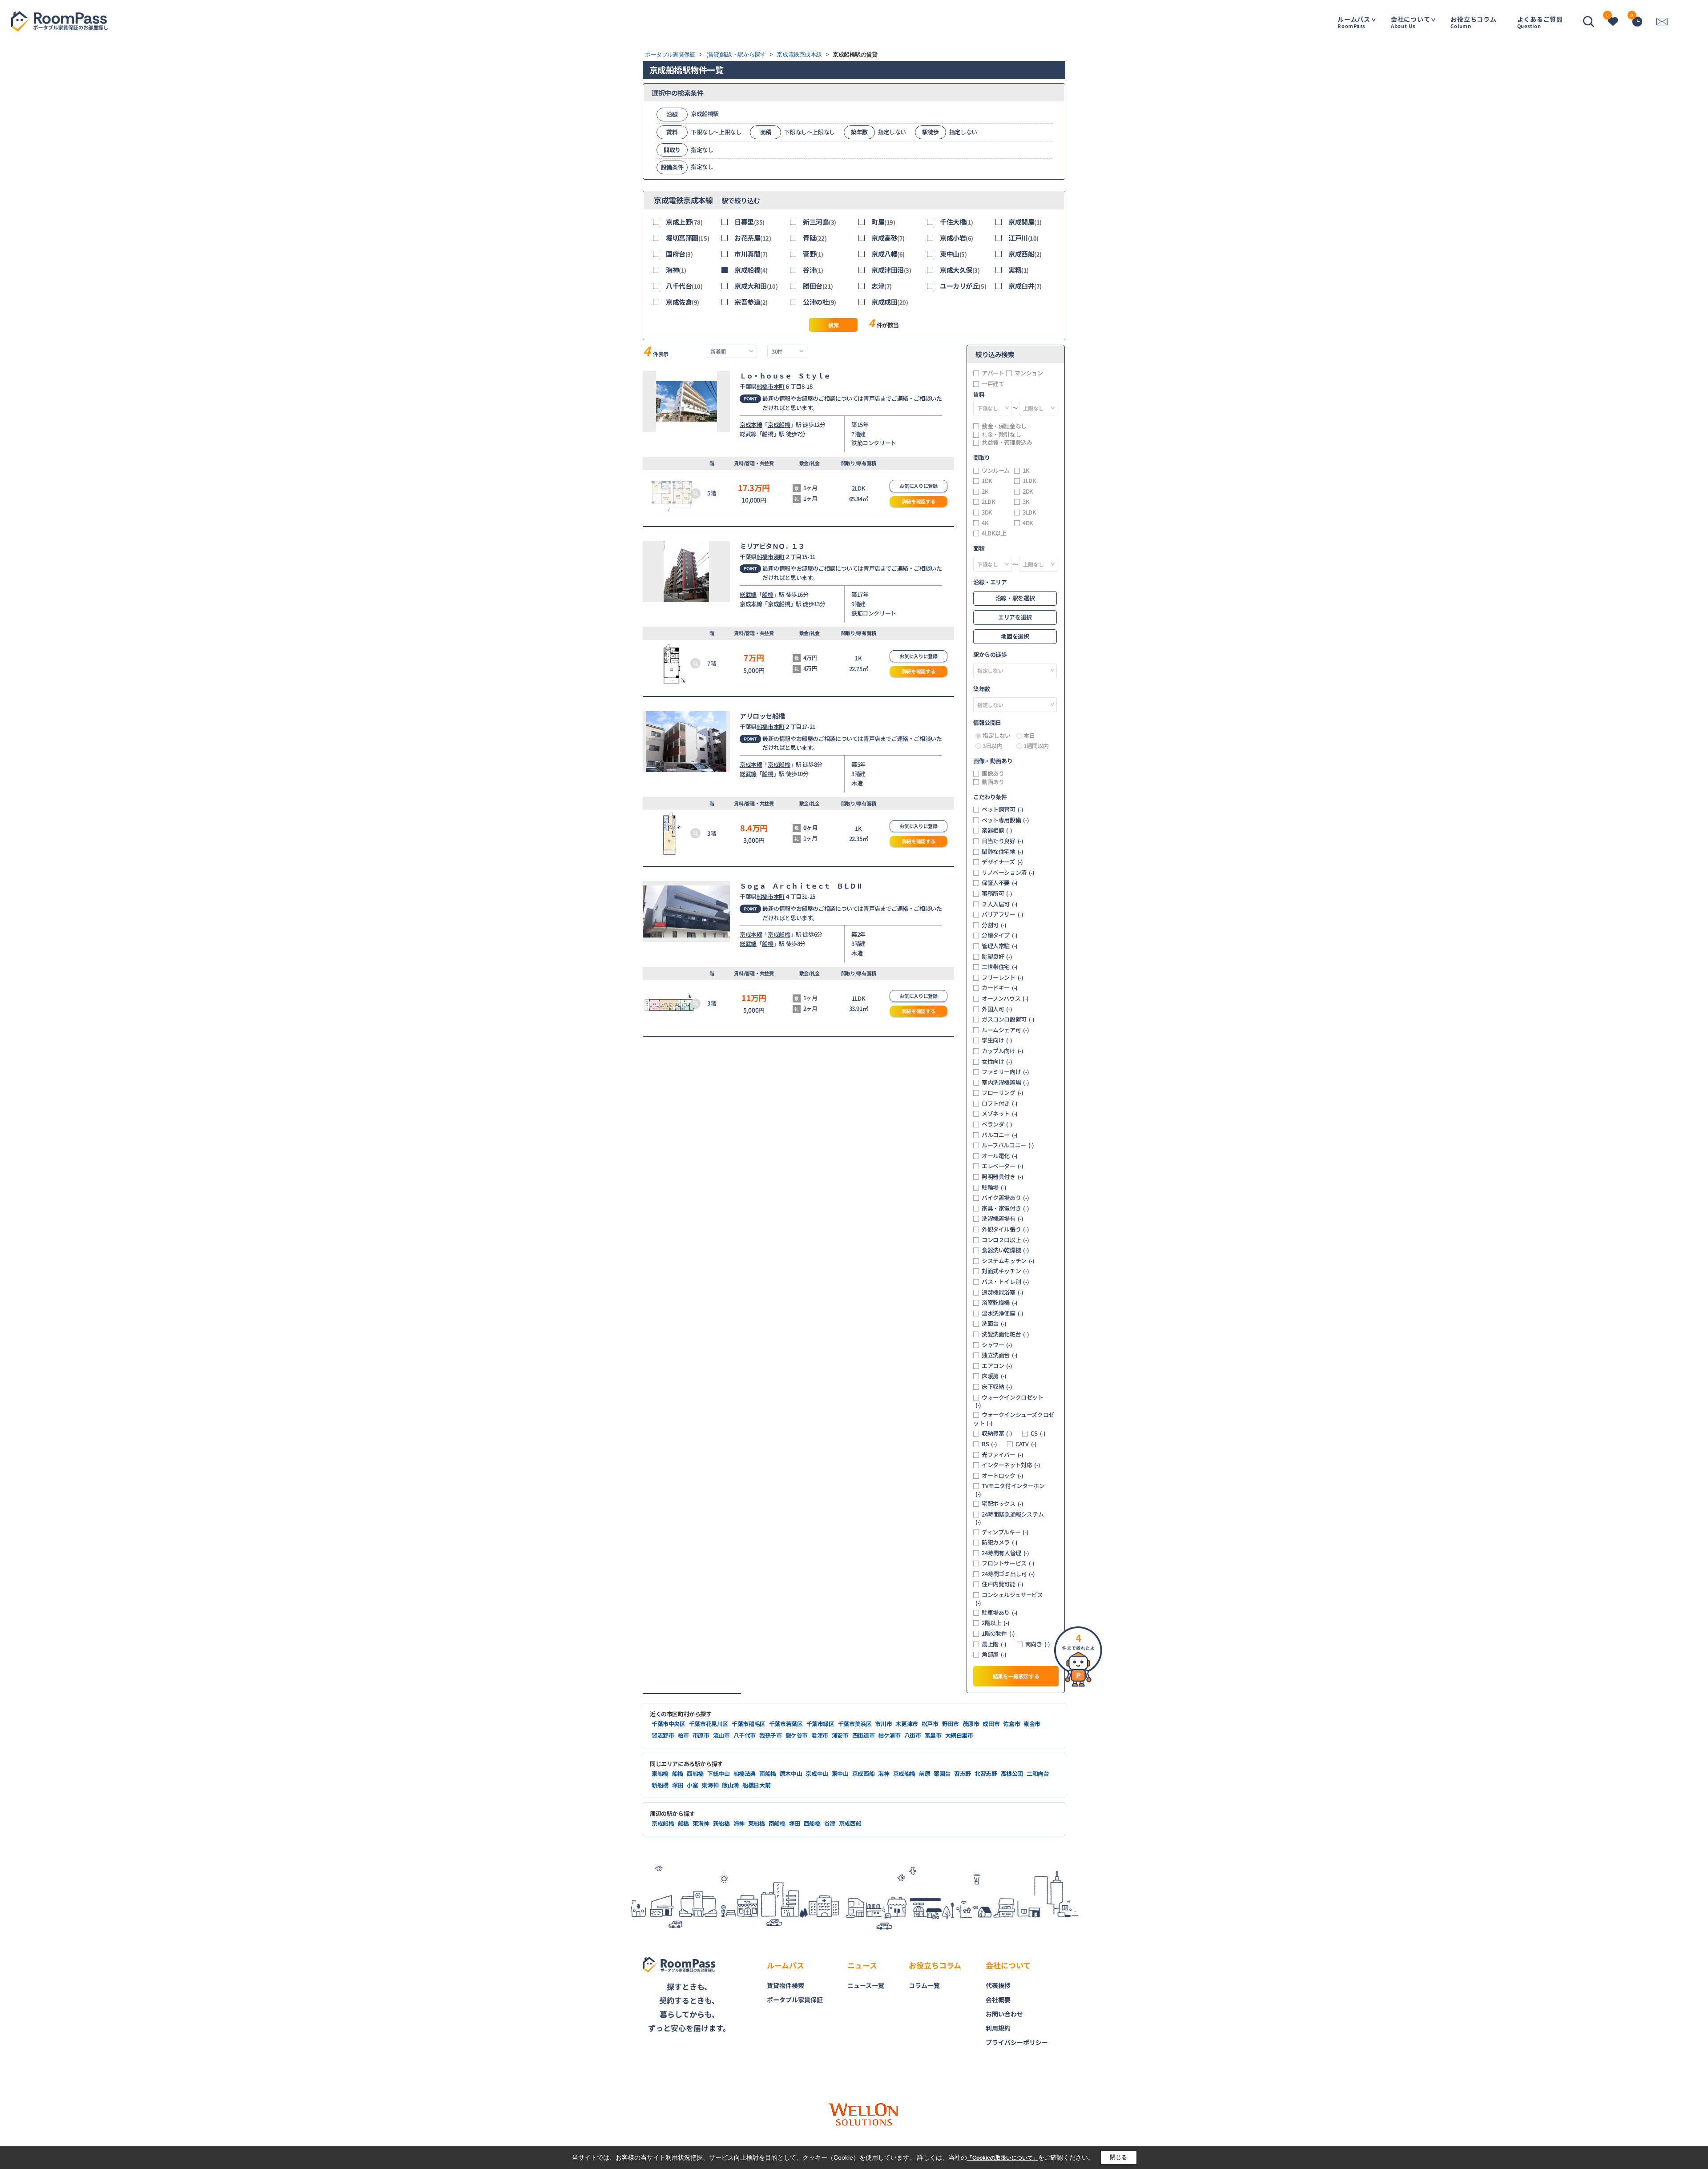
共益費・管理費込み (1007, 443)
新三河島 (820, 222)
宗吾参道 (751, 302)
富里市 (933, 1735)
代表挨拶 (998, 1985)
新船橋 (660, 1785)
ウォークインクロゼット (1009, 1401)
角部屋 (994, 1654)
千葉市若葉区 (786, 1724)
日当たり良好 (1003, 841)
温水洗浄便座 (1003, 1313)
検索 (833, 325)
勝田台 (818, 286)
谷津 (813, 270)
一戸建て (993, 384)
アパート (993, 373)
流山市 (721, 1735)
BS (989, 1444)
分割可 (994, 925)
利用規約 (998, 2028)
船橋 (767, 434)
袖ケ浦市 (889, 1735)
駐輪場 (994, 1187)
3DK (987, 512)
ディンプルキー (1005, 1532)
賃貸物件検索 (786, 1985)
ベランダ (997, 1124)
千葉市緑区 (820, 1724)
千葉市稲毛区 (749, 1724)
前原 (924, 1773)
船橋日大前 (756, 1785)
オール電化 (1000, 1156)
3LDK (1029, 512)
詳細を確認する (919, 501)
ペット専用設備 (1005, 820)
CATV (1026, 1444)
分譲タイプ (1000, 935)
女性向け (997, 1062)
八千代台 (684, 286)
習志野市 (663, 1735)
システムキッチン (1008, 1261)
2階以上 (995, 1623)
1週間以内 (1036, 746)
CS (1038, 1433)
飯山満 (730, 1785)
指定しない (997, 736)
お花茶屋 (753, 238)
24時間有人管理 (1005, 1553)
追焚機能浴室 (1003, 1292)
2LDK (988, 502)
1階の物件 (998, 1634)
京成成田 (890, 302)
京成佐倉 (683, 302)
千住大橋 (957, 222)
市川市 (883, 1724)
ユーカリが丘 (963, 286)
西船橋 (695, 1773)
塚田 (678, 1785)
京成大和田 (756, 286)
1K (1026, 471)
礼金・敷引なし (1001, 435)
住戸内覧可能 (1003, 1584)
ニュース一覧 (866, 1985)
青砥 (815, 238)
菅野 (813, 254)
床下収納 (997, 1387)
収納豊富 (997, 1433)
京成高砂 (888, 238)
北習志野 (986, 1773)
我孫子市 (771, 1735)
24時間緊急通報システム (1009, 1518)
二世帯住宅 (1000, 967)
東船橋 (660, 1773)
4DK (1028, 523)
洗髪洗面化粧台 (1005, 1334)
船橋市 (765, 386)
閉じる (1118, 2157)
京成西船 (1025, 254)
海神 (676, 270)
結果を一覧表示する (1016, 1676)
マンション (1029, 373)
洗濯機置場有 (1003, 1219)
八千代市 (745, 1735)
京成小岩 (957, 238)
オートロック (1003, 1476)
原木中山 (791, 1773)
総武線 (748, 434)
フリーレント (1003, 978)
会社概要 (998, 2000)
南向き (1038, 1644)
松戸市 (930, 1724)
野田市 (951, 1724)
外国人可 (997, 1009)
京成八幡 (888, 254)
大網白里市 (959, 1735)
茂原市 (971, 1724)
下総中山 (719, 1773)
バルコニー (1000, 1135)
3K (1026, 502)
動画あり (993, 782)
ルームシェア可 (1005, 1030)
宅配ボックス (1003, 1504)
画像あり (993, 773)
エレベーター (1003, 1166)
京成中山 (817, 1773)
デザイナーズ (1002, 862)
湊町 (779, 557)
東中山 (953, 254)
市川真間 (751, 254)
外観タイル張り (1005, 1229)
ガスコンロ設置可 (1008, 1019)
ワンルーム (996, 471)
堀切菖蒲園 (687, 238)
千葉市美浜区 (855, 1724)
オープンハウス (1005, 998)
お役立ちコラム (1473, 22)
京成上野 (684, 222)
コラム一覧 (924, 1985)
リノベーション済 (1008, 873)
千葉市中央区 (669, 1724)
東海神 (710, 1785)
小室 (692, 1785)
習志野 (963, 1773)
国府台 (679, 254)
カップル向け (1003, 1051)
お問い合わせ (1004, 2014)
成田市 (991, 1724)
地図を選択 (1015, 636)
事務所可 (997, 893)
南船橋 (768, 1773)
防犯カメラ (1000, 1542)
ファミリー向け (1005, 1072)
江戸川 (1023, 238)
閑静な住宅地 (1003, 852)
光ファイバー (1003, 1455)
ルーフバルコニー (1008, 1145)
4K (985, 523)
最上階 (994, 1644)
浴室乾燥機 (1000, 1303)
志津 (882, 286)
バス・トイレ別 (1005, 1282)
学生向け (997, 1040)
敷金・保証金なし (1004, 426)
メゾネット (1000, 1114)
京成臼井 (1025, 286)
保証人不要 (1000, 883)
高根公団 (1012, 1773)
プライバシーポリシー (1017, 2042)
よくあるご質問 (1540, 22)
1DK (987, 481)
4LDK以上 (994, 533)
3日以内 (992, 746)
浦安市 (840, 1735)
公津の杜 (820, 302)
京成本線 (751, 425)
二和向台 (1038, 1773)
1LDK (1029, 481)
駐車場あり (1000, 1613)
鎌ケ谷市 (797, 1735)
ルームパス (1354, 22)
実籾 (1019, 270)
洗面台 (994, 1324)
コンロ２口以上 (1005, 1240)
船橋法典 (745, 1773)
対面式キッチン (1005, 1271)
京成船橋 (751, 270)
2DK (1028, 491)
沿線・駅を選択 (1015, 598)
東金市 (1032, 1724)
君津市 (820, 1735)
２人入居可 (1000, 904)
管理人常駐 (1000, 946)
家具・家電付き (1005, 1208)
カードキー (1000, 988)
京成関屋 (1025, 222)
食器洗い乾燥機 (1005, 1250)
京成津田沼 (891, 270)
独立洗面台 (1000, 1355)
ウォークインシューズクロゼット (1014, 1419)
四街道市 (864, 1735)
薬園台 (942, 1773)
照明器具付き (1003, 1177)
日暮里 (749, 222)
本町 (779, 386)
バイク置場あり (1005, 1198)
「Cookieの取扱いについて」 (1003, 2158)
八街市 (913, 1735)
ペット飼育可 (1003, 809)
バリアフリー (1003, 914)
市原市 (701, 1735)
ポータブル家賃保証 (795, 2000)
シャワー (997, 1345)
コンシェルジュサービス (1009, 1599)
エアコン (997, 1366)
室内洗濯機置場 (1005, 1082)
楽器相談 (997, 830)
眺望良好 (997, 957)
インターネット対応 (1011, 1465)
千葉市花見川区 (709, 1724)
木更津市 (907, 1724)
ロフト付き (1000, 1103)
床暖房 (994, 1376)
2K (985, 491)
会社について (1411, 22)
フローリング (1003, 1093)
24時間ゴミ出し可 (1008, 1574)
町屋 (883, 222)
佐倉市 (1011, 1724)
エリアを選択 (1015, 617)
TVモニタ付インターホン (1010, 1490)
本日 (1029, 736)
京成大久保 (960, 270)
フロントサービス (1008, 1563)
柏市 (683, 1735)
